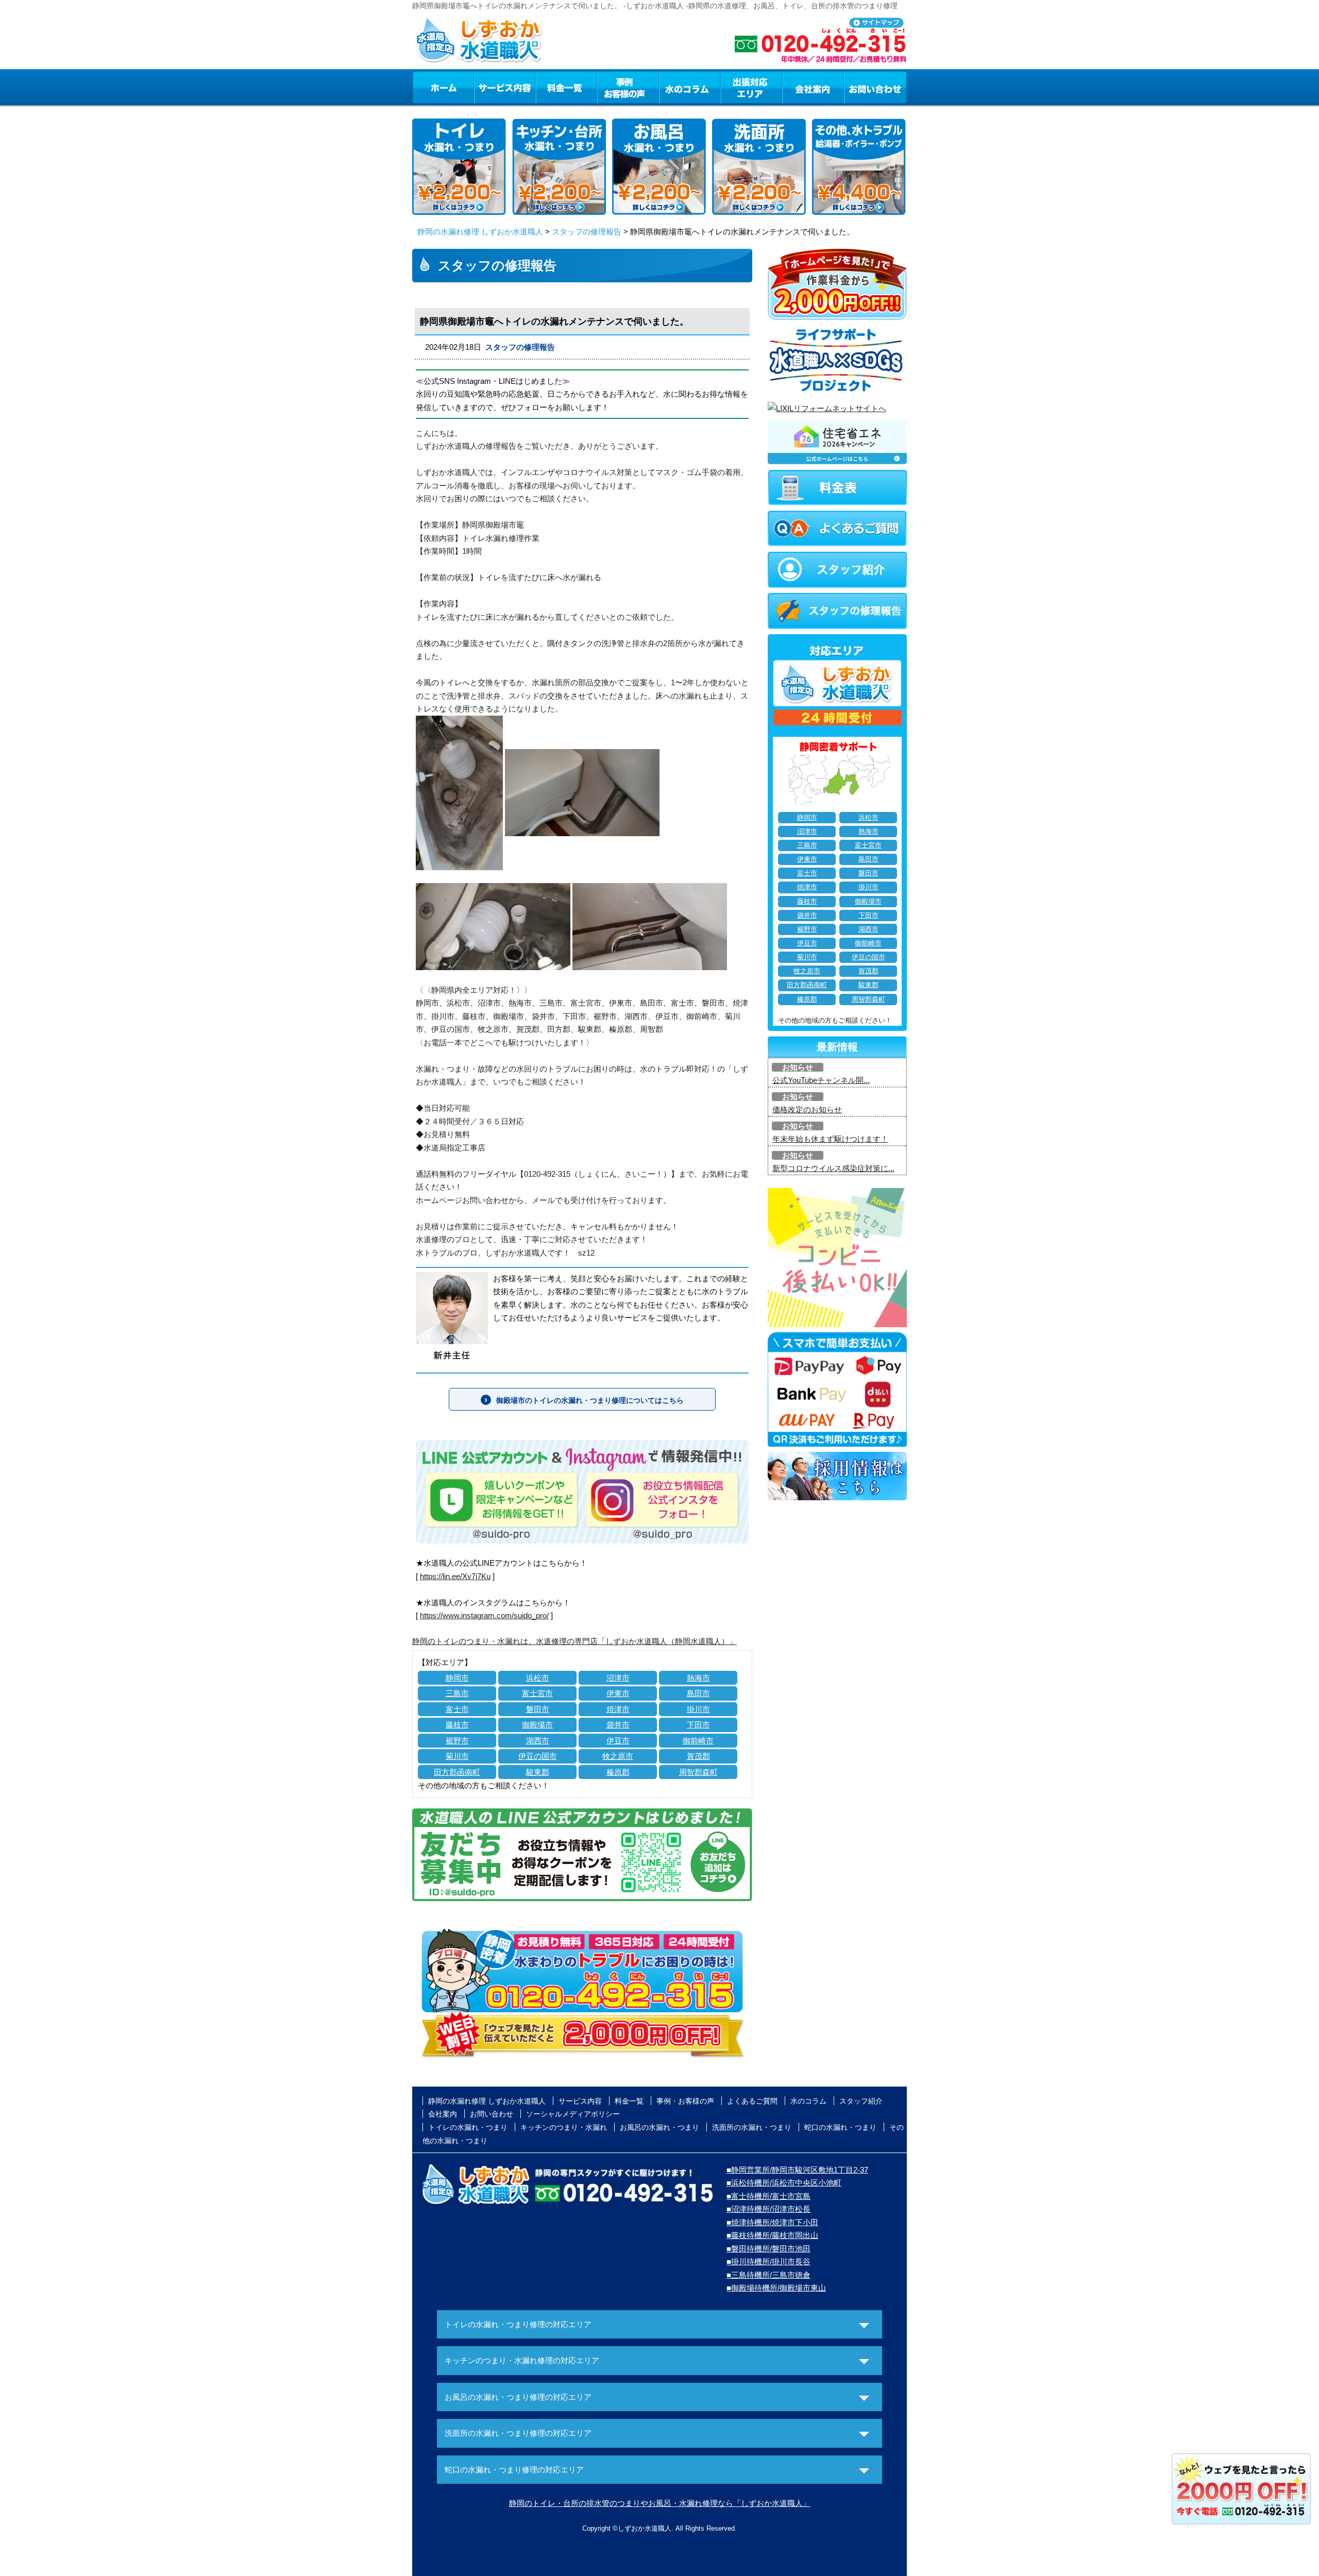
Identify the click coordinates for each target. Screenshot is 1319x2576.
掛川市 (698, 1709)
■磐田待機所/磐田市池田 (768, 2249)
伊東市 (618, 1693)
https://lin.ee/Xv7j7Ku (455, 1576)
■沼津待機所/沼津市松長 (768, 2209)
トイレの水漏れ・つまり (468, 2127)
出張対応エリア (751, 87)
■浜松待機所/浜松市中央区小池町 (784, 2183)
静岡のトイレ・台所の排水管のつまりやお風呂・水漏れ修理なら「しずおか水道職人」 (660, 2503)
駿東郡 (538, 1772)
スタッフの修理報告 (587, 232)
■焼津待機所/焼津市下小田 (772, 2222)
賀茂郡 (698, 1756)
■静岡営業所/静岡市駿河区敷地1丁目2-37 (797, 2170)
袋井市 (618, 1725)
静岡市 (457, 1678)
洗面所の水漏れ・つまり (752, 2127)
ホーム (443, 87)
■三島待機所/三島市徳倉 (768, 2275)
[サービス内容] (486, 87)
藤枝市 (457, 1725)
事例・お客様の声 (628, 87)
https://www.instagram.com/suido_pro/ (484, 1615)
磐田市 (538, 1709)
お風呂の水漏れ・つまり (659, 2127)
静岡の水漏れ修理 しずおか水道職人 (480, 232)
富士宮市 (537, 1693)
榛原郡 (618, 1772)
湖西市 (538, 1741)
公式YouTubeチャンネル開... (821, 1080)
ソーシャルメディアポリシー (573, 2114)
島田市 (698, 1693)
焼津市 (618, 1709)
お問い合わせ (875, 87)
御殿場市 (537, 1725)
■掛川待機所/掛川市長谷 (768, 2261)
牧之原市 (618, 1756)
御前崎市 (698, 1741)
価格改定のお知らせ (807, 1109)
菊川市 (457, 1756)
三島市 (457, 1693)
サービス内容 (504, 87)
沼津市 (618, 1678)
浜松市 (538, 1678)
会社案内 (813, 87)
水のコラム (690, 87)
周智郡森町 (698, 1772)
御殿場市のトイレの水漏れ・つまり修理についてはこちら (590, 1400)
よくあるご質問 (752, 2101)
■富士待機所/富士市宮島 (768, 2196)
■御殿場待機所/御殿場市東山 (776, 2288)
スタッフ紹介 (861, 2101)
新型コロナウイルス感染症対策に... (833, 1168)
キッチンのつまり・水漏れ (564, 2127)
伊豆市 (618, 1741)
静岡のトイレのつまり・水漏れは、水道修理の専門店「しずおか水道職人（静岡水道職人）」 (574, 1641)
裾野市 (457, 1741)
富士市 (457, 1709)
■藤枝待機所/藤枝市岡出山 (772, 2235)
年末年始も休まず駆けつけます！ (830, 1139)
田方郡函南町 (457, 1772)
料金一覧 (566, 87)
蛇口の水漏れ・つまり (840, 2127)
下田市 (698, 1725)
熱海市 (698, 1678)
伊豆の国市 (538, 1756)
